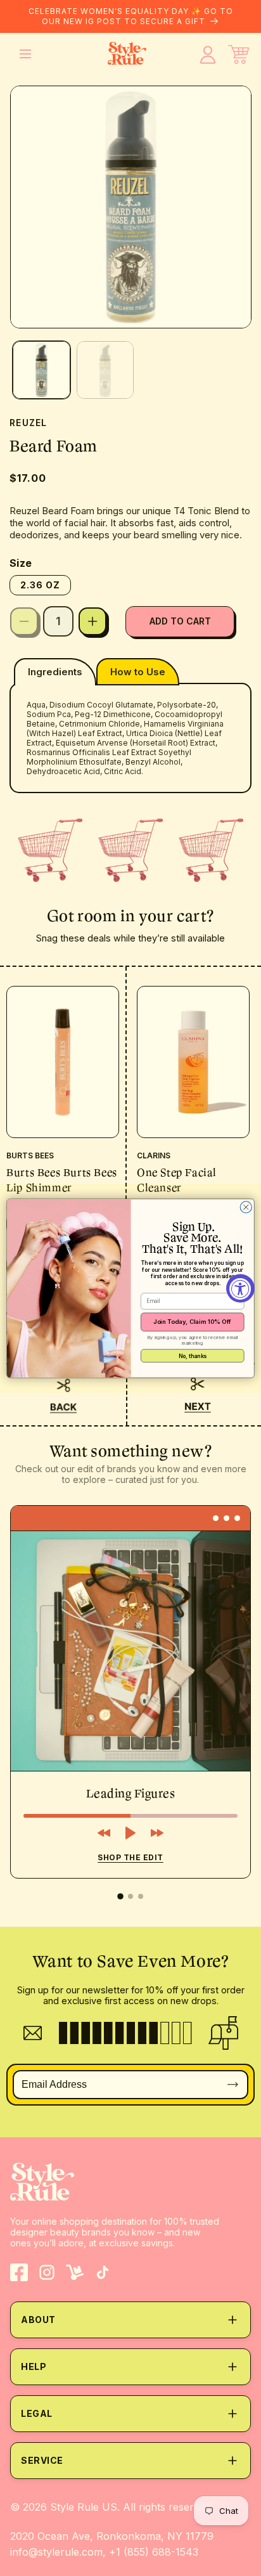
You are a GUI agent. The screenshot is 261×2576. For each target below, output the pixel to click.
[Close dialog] (246, 1207)
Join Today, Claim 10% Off (193, 1322)
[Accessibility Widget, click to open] (240, 1288)
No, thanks (193, 1355)
